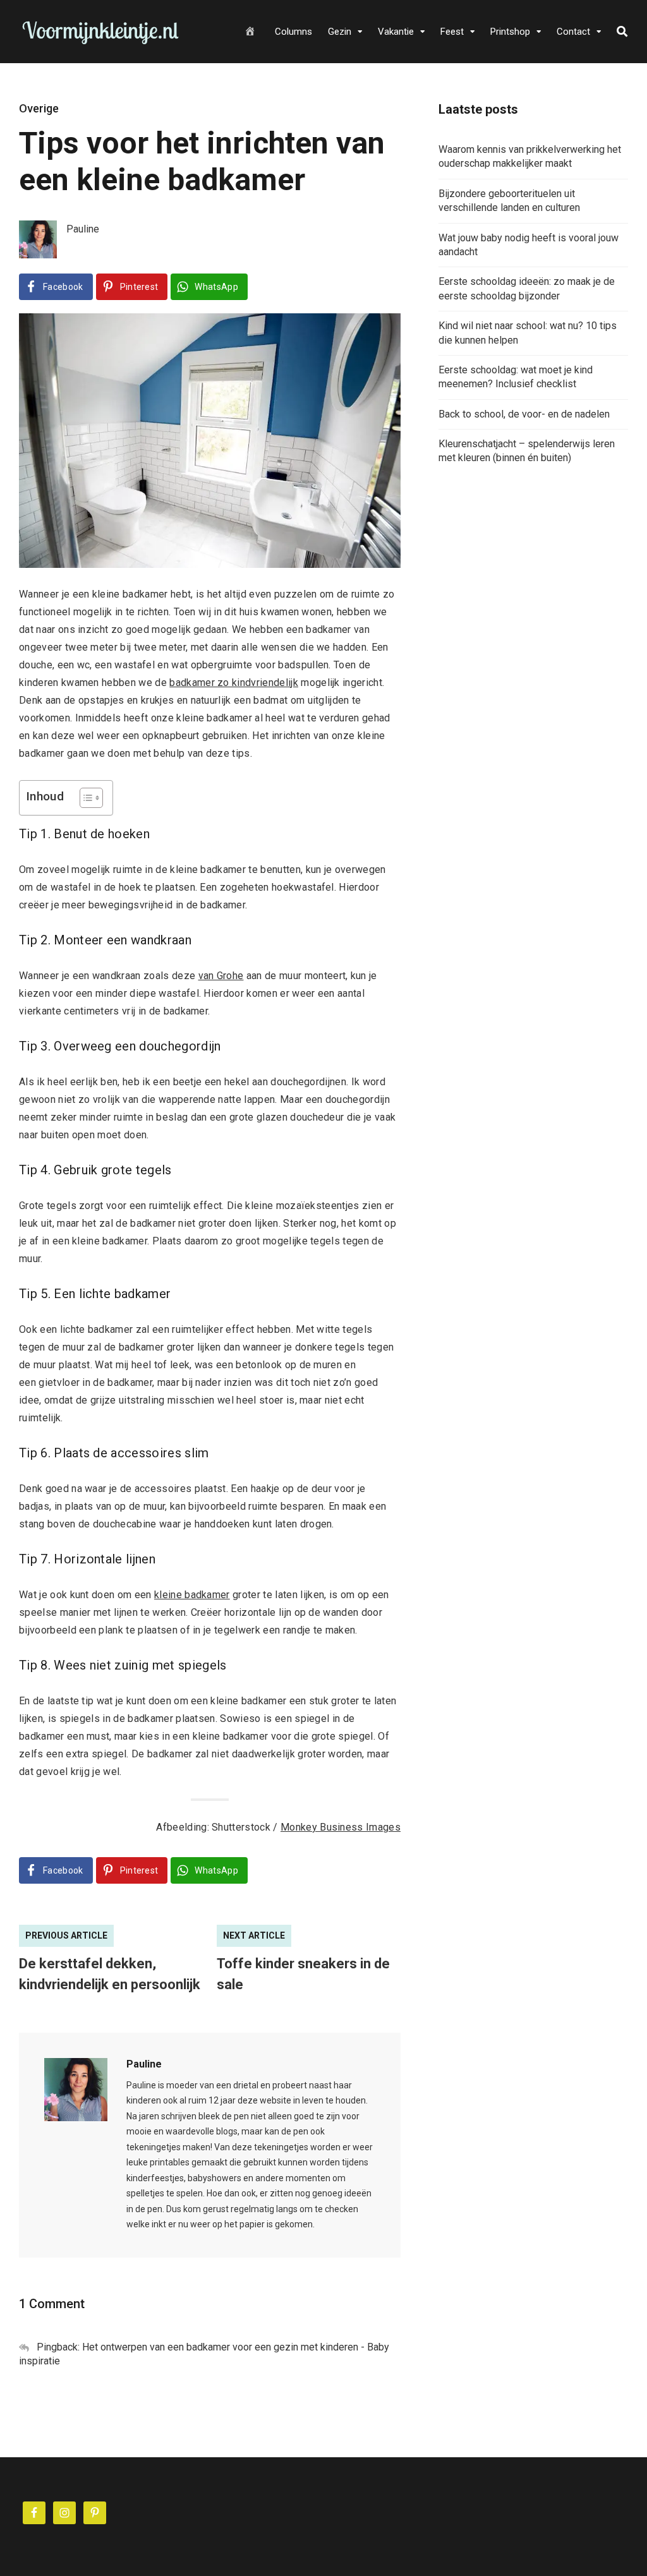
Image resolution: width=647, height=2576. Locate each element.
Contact (573, 32)
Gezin (340, 32)
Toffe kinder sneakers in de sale (303, 1974)
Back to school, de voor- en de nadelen (524, 414)
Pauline (144, 2064)
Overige (39, 108)
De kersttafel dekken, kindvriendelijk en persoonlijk (110, 1974)
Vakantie (396, 32)
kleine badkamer (192, 1595)
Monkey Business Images (341, 1827)
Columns (293, 32)
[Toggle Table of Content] (85, 798)
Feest (452, 32)
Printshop (510, 32)
